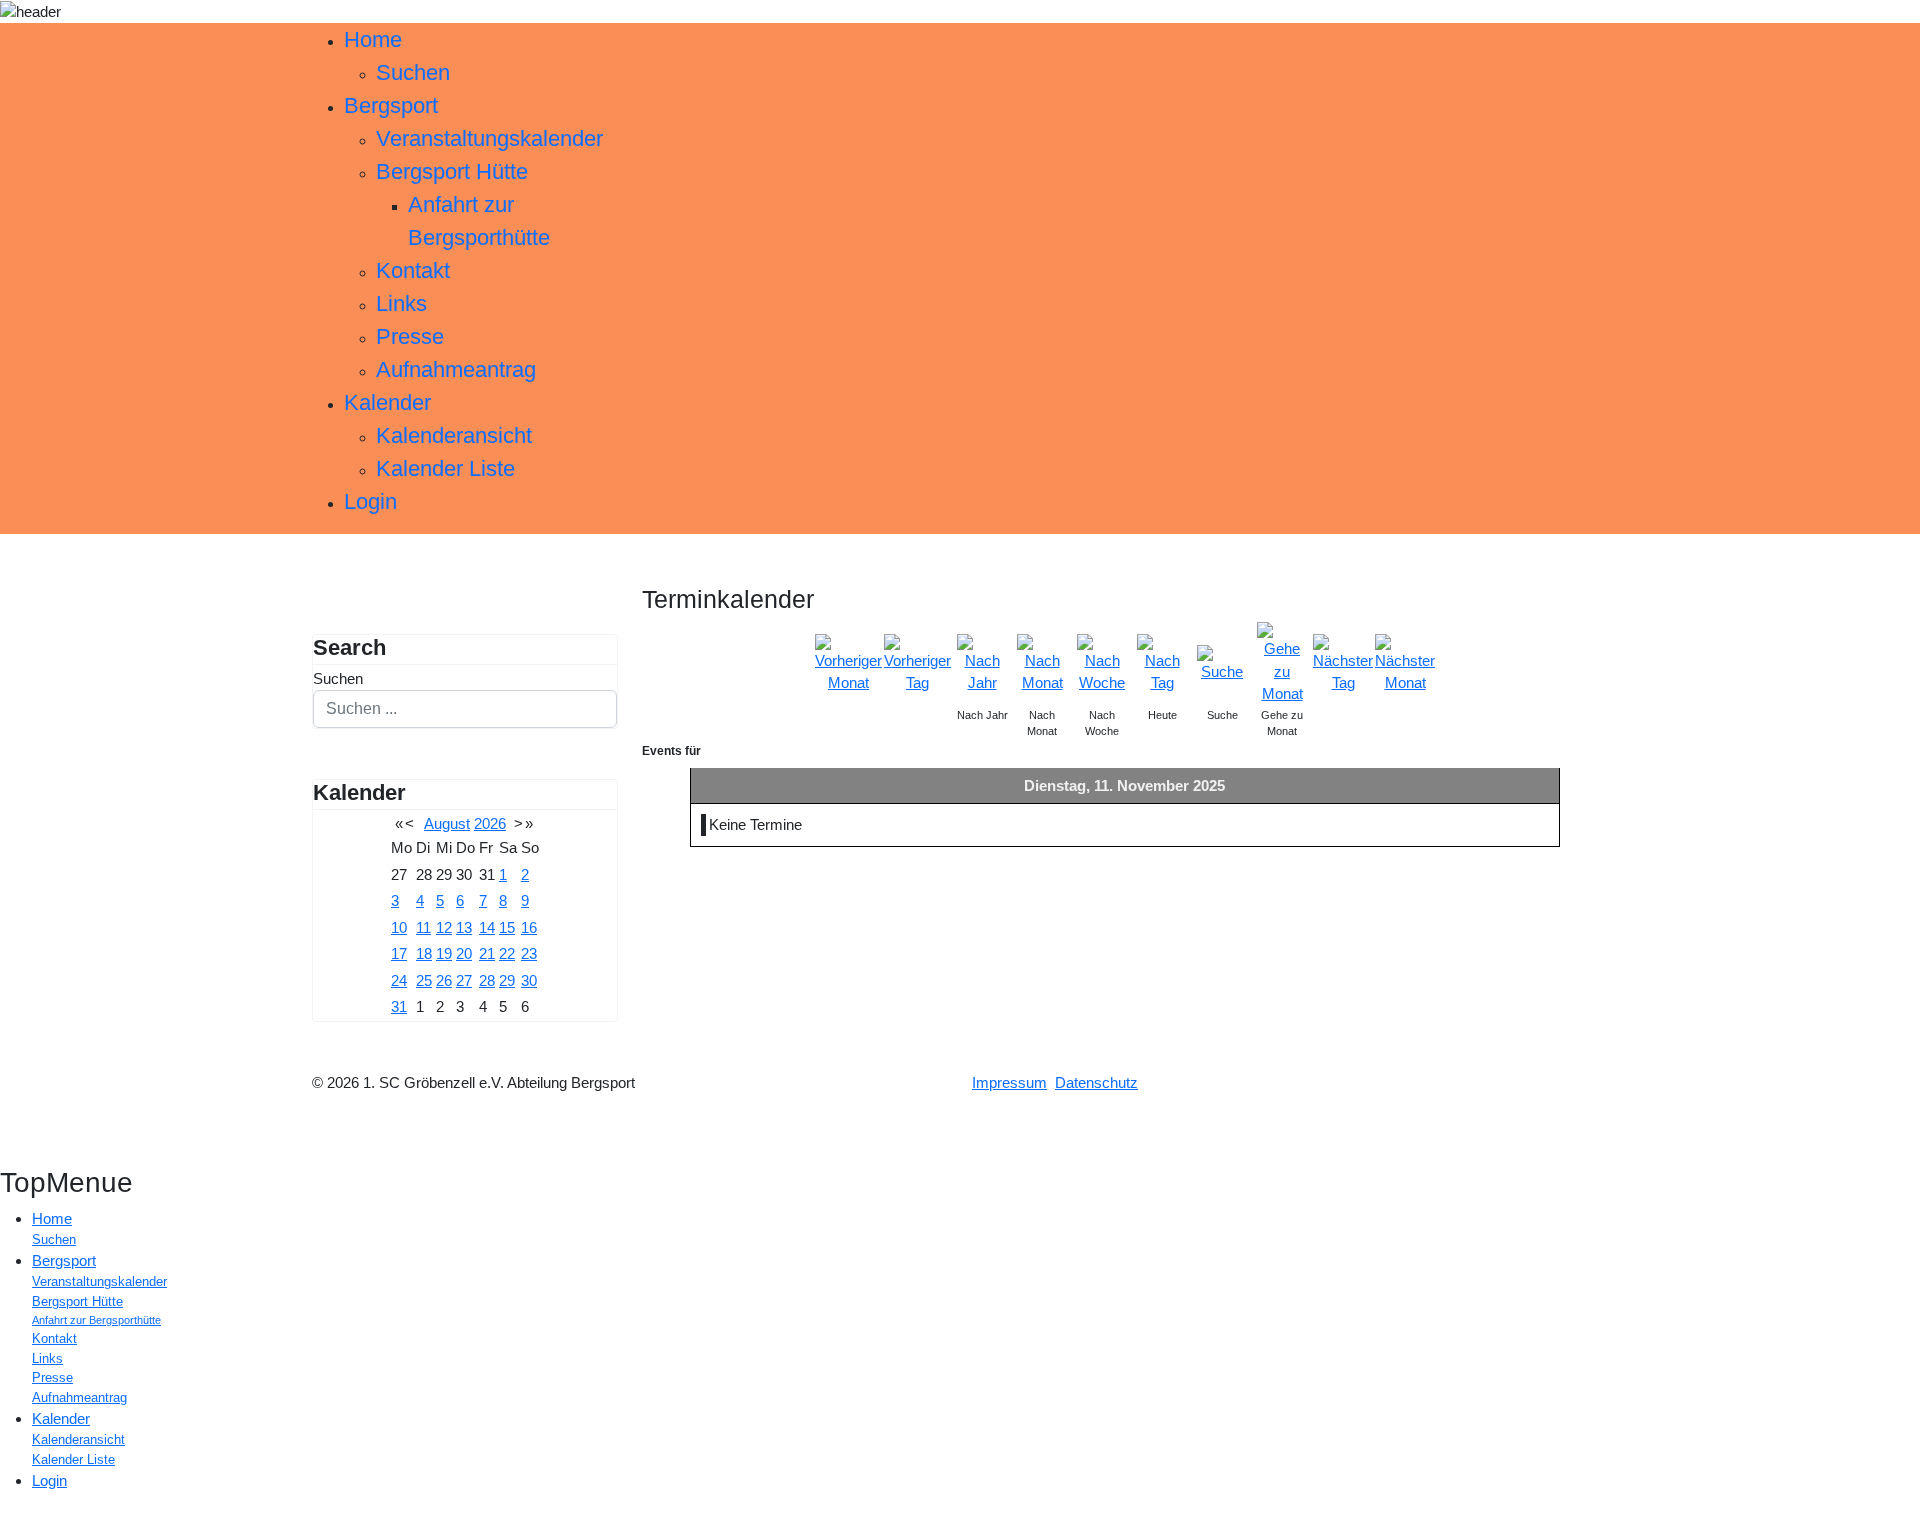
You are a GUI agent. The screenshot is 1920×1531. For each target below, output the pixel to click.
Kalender (387, 402)
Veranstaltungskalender (489, 138)
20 (464, 953)
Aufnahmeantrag (456, 369)
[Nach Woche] (1102, 662)
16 (529, 927)
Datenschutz (1096, 1082)
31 (399, 1006)
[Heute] (1162, 662)
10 (399, 927)
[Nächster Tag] (1343, 662)
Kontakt (413, 270)
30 (529, 980)
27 (464, 980)
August (447, 823)
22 (507, 953)
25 (424, 980)
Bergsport (391, 105)
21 (487, 953)
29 (507, 980)
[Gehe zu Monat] (1282, 662)
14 (487, 927)
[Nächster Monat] (1405, 662)
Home (373, 39)
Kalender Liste (445, 468)
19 (444, 953)
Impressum (1009, 1082)
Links (401, 303)
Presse (410, 336)
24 (399, 980)
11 (423, 927)
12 (444, 927)
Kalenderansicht (454, 435)
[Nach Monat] (1042, 662)
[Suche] (1222, 662)
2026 (490, 823)
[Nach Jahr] (982, 662)
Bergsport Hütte (452, 171)
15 (507, 927)
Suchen (413, 72)
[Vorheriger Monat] (848, 662)
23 (529, 953)
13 (464, 927)
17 (399, 953)
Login (370, 501)
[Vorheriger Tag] (917, 662)
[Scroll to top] (6, 1518)
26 (444, 980)
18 (424, 953)
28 (487, 980)
